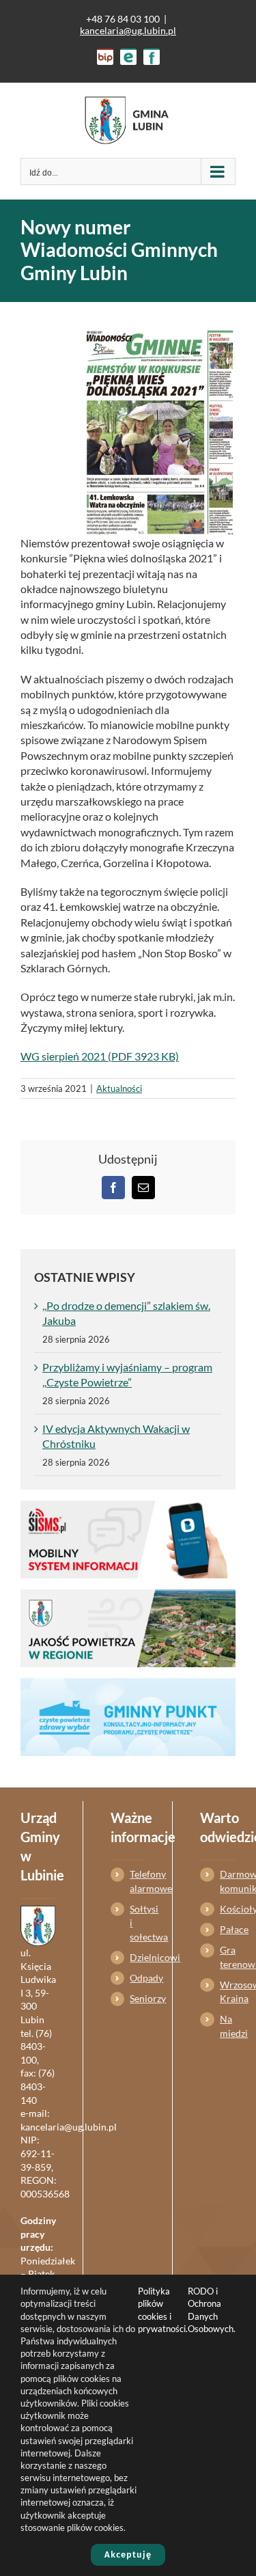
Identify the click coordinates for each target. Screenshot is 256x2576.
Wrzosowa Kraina (228, 1991)
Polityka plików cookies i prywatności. (163, 2310)
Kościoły (228, 1909)
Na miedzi (228, 2026)
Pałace (228, 1929)
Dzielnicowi (137, 1957)
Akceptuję (128, 2554)
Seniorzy (137, 1998)
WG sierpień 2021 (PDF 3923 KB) (100, 1056)
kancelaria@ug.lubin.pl (128, 30)
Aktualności (119, 1088)
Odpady (137, 1978)
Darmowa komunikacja (228, 1881)
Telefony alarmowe (137, 1881)
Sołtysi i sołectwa (137, 1923)
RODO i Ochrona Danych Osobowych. (212, 2310)
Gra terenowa (228, 1957)
